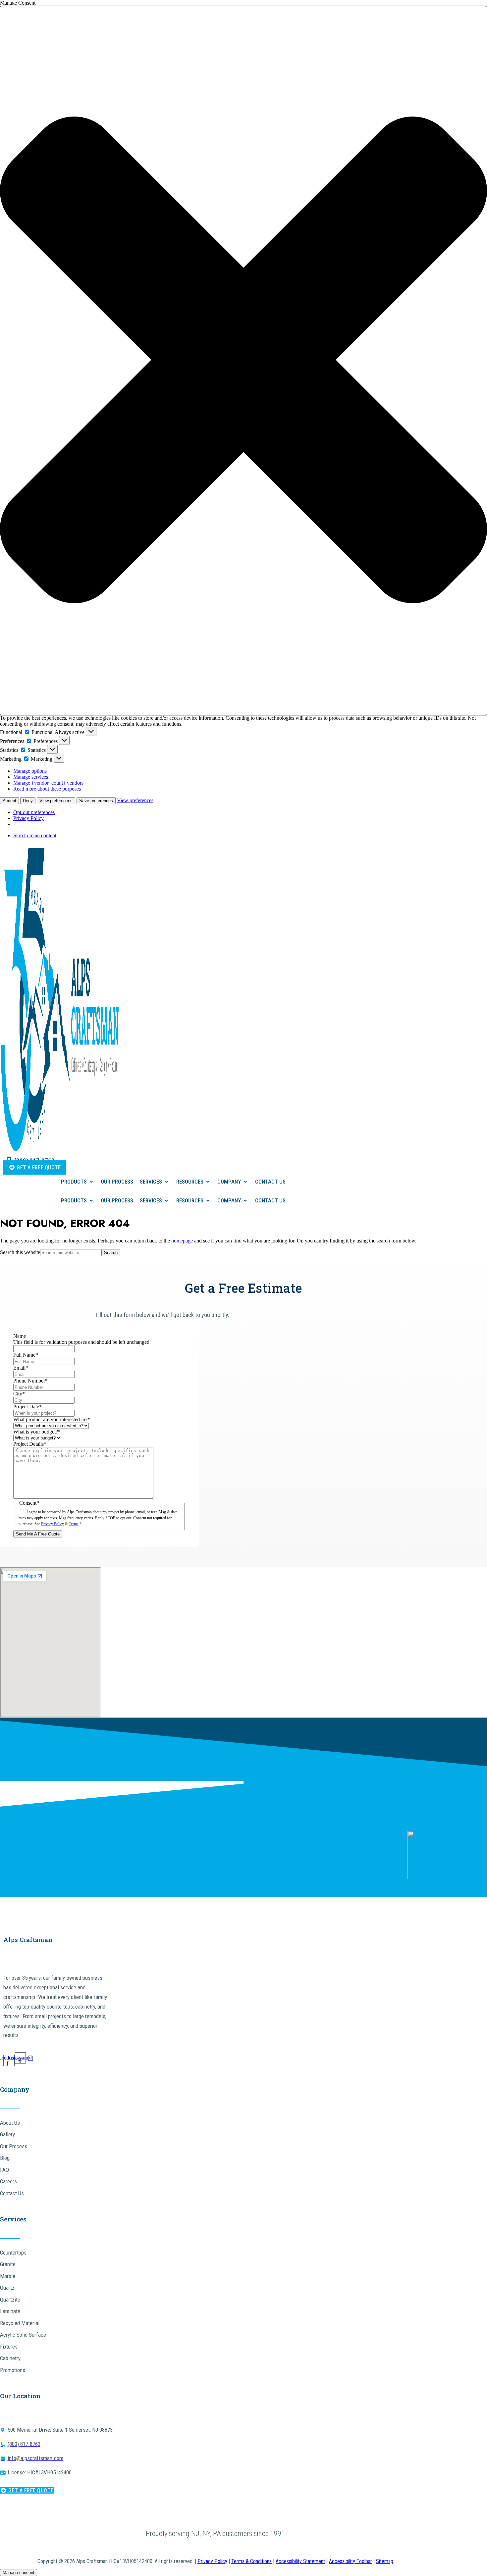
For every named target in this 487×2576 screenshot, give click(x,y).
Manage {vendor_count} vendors (48, 783)
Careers (8, 2181)
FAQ (4, 2170)
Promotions (13, 2370)
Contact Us (270, 1182)
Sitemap (385, 2561)
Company (229, 1182)
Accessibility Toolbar (351, 2561)
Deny (28, 801)
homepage (182, 1241)
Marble (8, 2276)
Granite (8, 2264)
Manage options (30, 771)
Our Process (117, 1182)
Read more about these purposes (47, 789)
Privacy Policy (28, 818)
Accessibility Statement (300, 2561)
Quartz (7, 2288)
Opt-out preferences (34, 812)
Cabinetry (10, 2358)
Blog (5, 2158)
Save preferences (96, 801)
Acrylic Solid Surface (23, 2335)
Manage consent (19, 2573)
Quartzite (10, 2300)
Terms (74, 1524)
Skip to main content (35, 835)
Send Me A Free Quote (38, 1534)
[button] (243, 361)
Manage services (31, 777)
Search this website (20, 1252)
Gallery (7, 2134)
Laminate (10, 2311)
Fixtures (9, 2347)
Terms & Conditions (251, 2561)
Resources (190, 1182)
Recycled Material (20, 2323)
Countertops (13, 2253)
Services (151, 1182)
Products (74, 1182)
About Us (10, 2123)
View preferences (56, 801)
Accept (9, 801)
